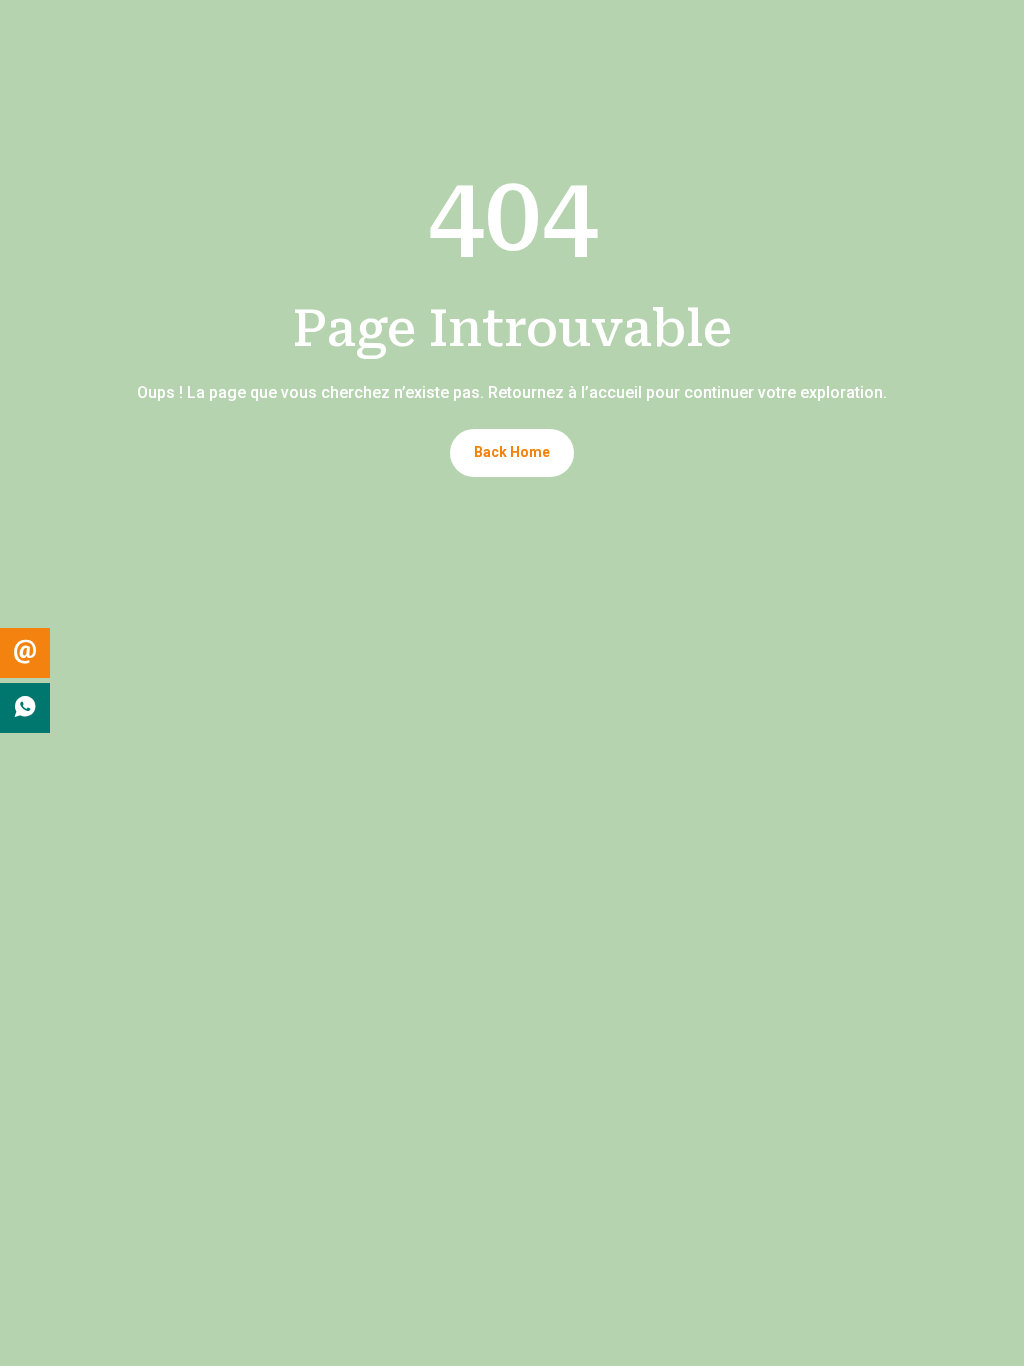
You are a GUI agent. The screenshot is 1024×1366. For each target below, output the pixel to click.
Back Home (512, 452)
